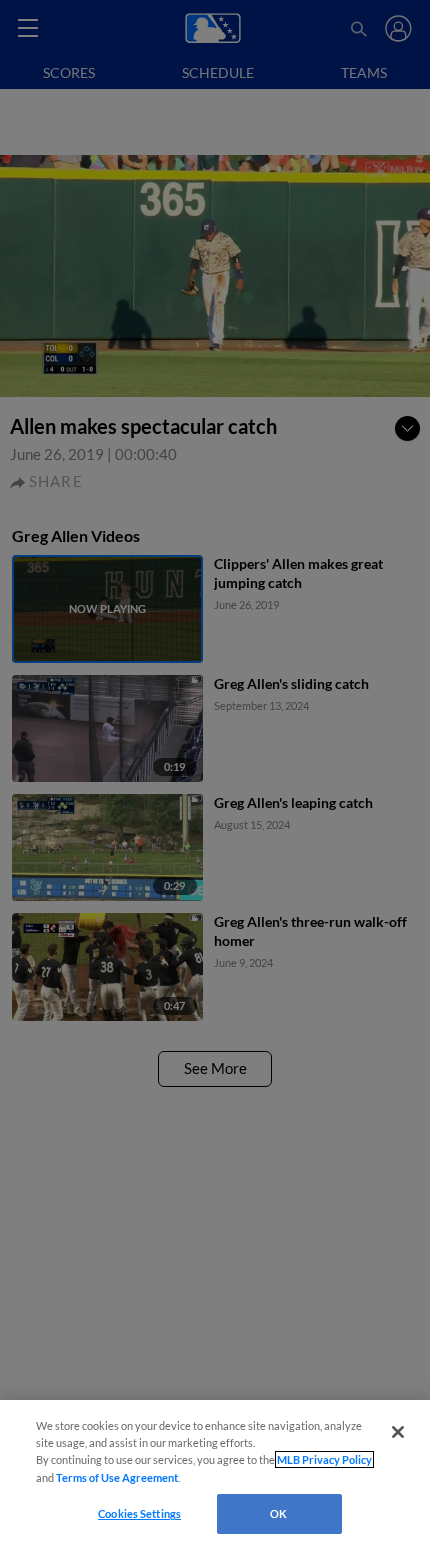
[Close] (398, 1432)
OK (278, 1513)
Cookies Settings (139, 1513)
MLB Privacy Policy (324, 1459)
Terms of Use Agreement (117, 1477)
